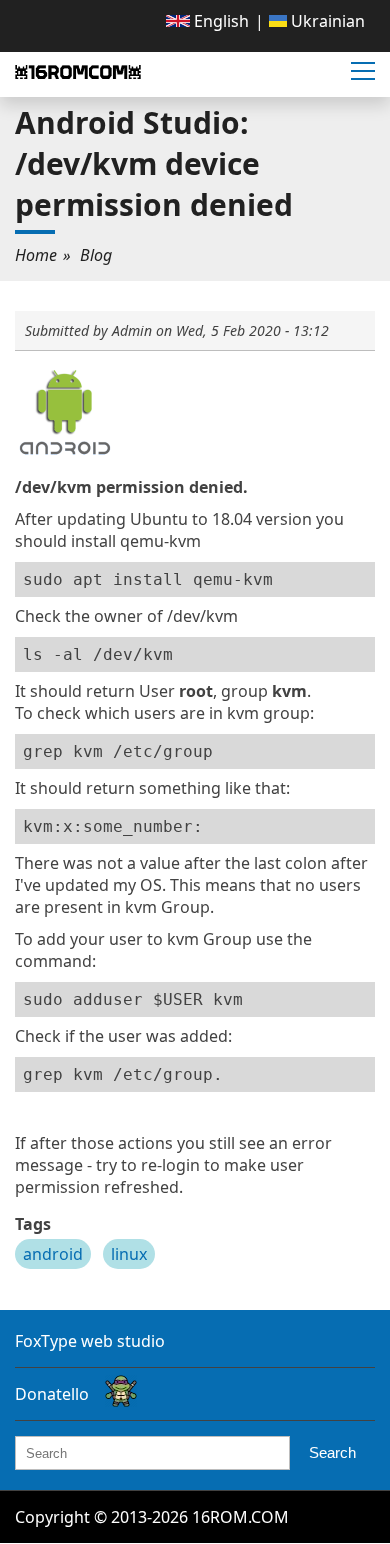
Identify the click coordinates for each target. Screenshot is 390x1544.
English (219, 21)
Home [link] (36, 255)
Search (332, 1452)
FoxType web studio (90, 1341)
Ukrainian (326, 21)
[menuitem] (207, 21)
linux (129, 1254)
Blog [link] (96, 255)
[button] (363, 72)
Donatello (52, 1394)
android (53, 1254)
